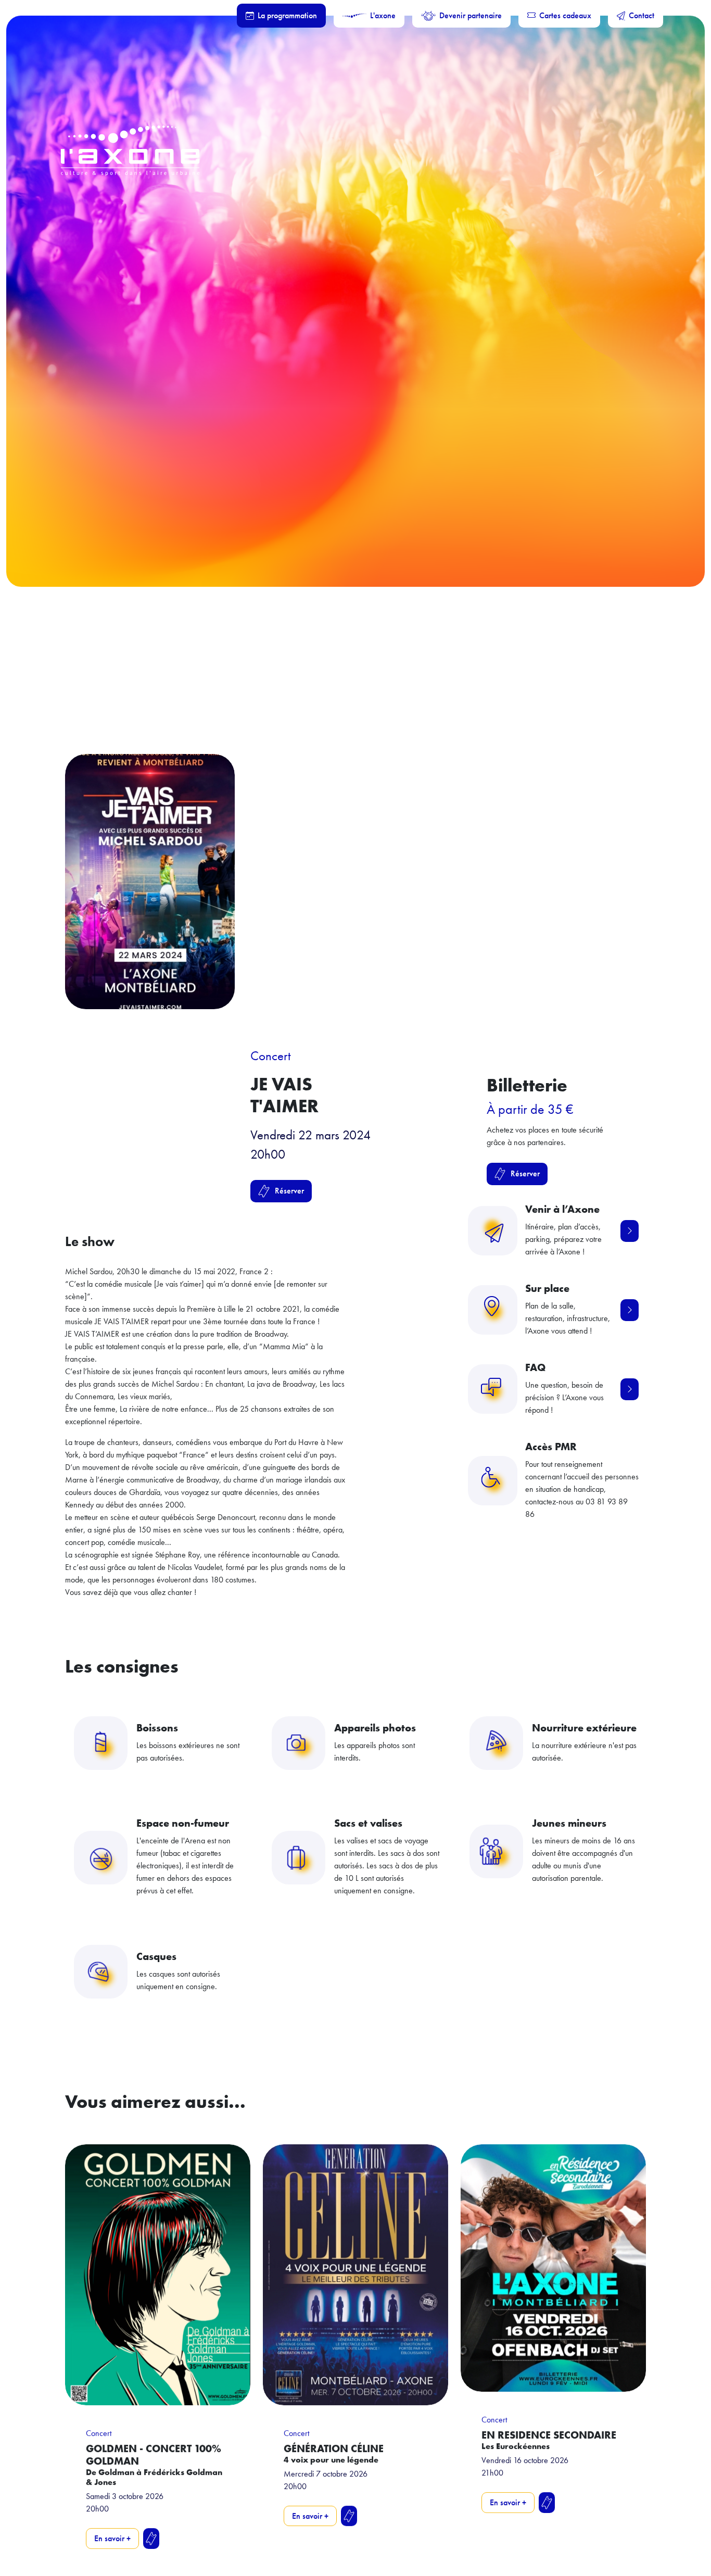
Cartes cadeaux (565, 15)
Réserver (289, 1191)
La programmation (287, 15)
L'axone (383, 15)
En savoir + (112, 2538)
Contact (642, 15)
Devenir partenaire (471, 15)
